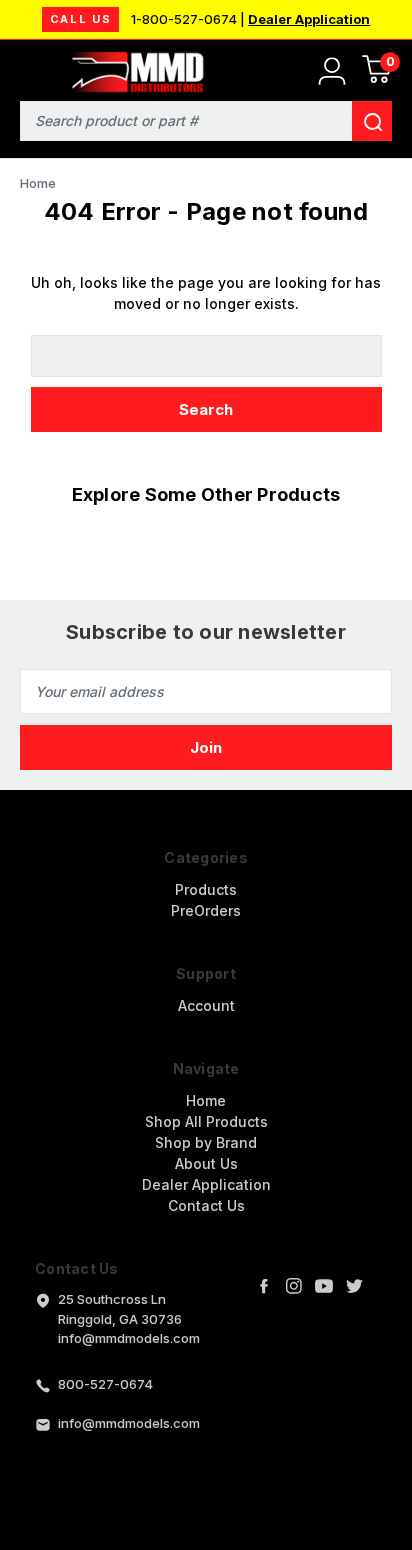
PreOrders (206, 910)
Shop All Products (206, 1121)
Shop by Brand (206, 1142)
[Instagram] (294, 1286)
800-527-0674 (105, 1384)
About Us (206, 1163)
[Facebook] (264, 1286)
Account (206, 1005)
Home (206, 1100)
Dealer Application (309, 19)
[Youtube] (324, 1286)
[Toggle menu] (27, 67)
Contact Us (206, 1205)
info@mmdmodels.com (129, 1423)
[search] (372, 121)
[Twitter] (354, 1286)
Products (206, 889)
